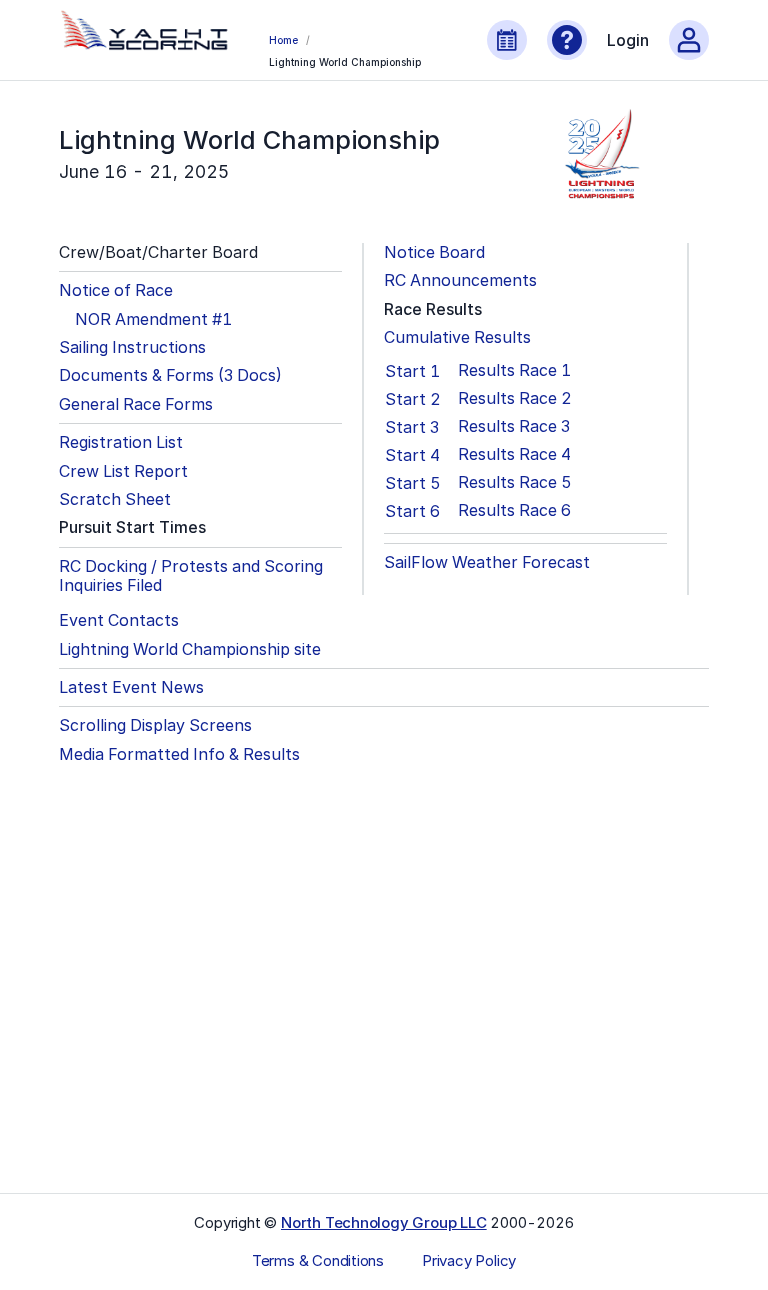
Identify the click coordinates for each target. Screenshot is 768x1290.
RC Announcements (460, 280)
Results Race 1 (514, 370)
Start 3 (412, 427)
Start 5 (413, 483)
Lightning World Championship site (190, 649)
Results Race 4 (514, 454)
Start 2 (413, 399)
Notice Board (434, 252)
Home (283, 40)
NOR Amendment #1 (153, 319)
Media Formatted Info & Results (179, 754)
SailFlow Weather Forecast (487, 562)
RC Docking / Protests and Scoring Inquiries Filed (191, 576)
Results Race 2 (515, 398)
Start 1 (412, 371)
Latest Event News (131, 687)
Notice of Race (116, 290)
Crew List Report (123, 471)
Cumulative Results (457, 337)
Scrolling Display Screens (155, 725)
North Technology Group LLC (384, 1222)
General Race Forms (136, 404)
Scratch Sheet (115, 499)
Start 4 (412, 455)
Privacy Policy (469, 1261)
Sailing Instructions (132, 347)
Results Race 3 (514, 426)
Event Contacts (119, 620)
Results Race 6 (514, 510)
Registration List (121, 442)
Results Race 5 (515, 482)
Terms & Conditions (318, 1261)
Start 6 (412, 511)
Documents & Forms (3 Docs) (170, 375)
